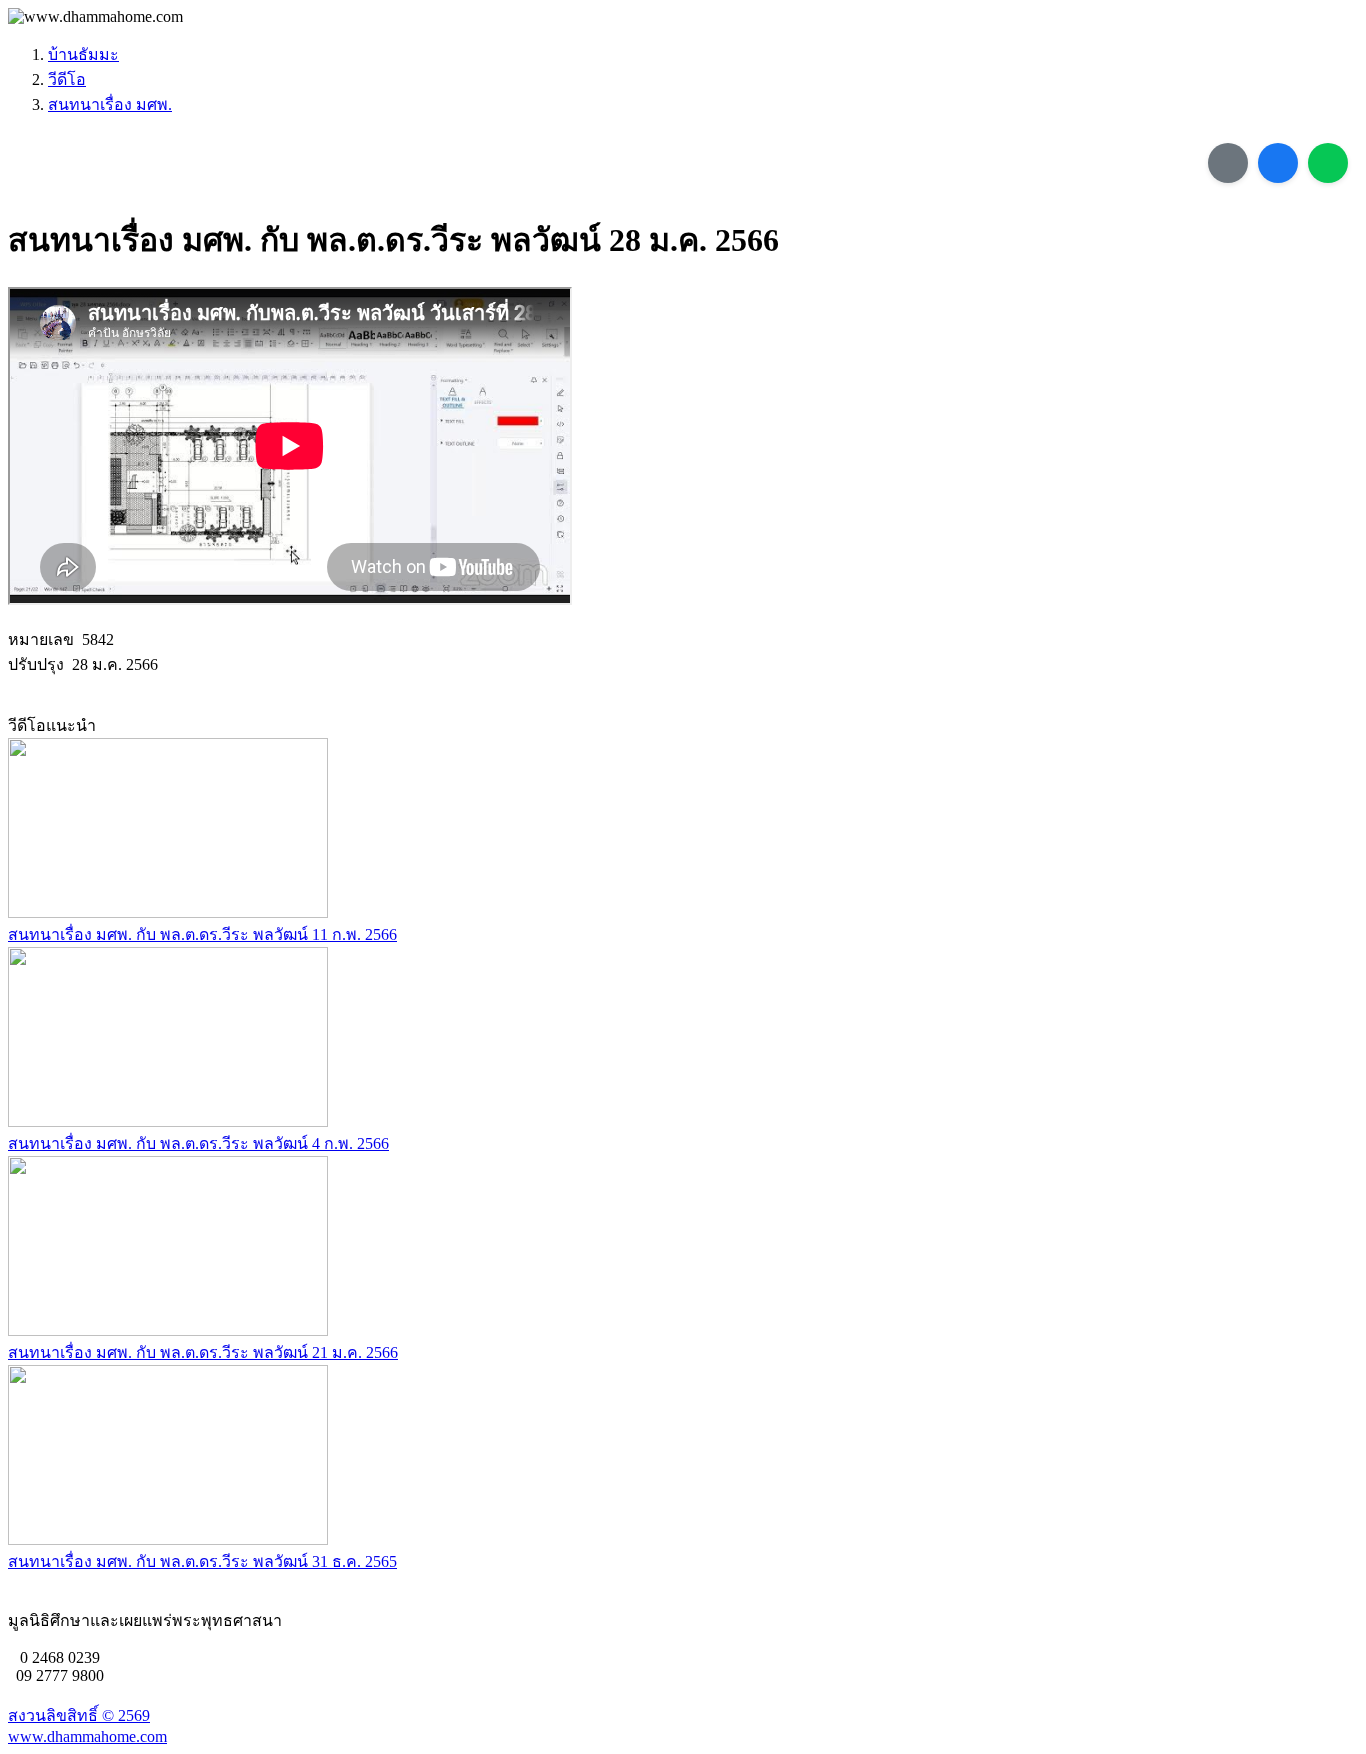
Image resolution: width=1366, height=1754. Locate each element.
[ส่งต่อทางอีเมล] (1228, 163)
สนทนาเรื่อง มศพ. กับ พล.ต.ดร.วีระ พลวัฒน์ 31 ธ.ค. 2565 (202, 1561)
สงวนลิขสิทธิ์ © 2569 (79, 1715)
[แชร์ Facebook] (1278, 163)
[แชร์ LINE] (1328, 163)
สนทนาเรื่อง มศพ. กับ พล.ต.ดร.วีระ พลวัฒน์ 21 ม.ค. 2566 (203, 1352)
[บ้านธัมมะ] (95, 17)
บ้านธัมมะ (83, 54)
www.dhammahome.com (87, 1736)
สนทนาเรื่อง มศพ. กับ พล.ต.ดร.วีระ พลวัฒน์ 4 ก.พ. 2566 (198, 1143)
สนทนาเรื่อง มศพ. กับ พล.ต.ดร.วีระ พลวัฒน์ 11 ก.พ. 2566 (202, 934)
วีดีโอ (67, 79)
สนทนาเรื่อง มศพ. (110, 104)
